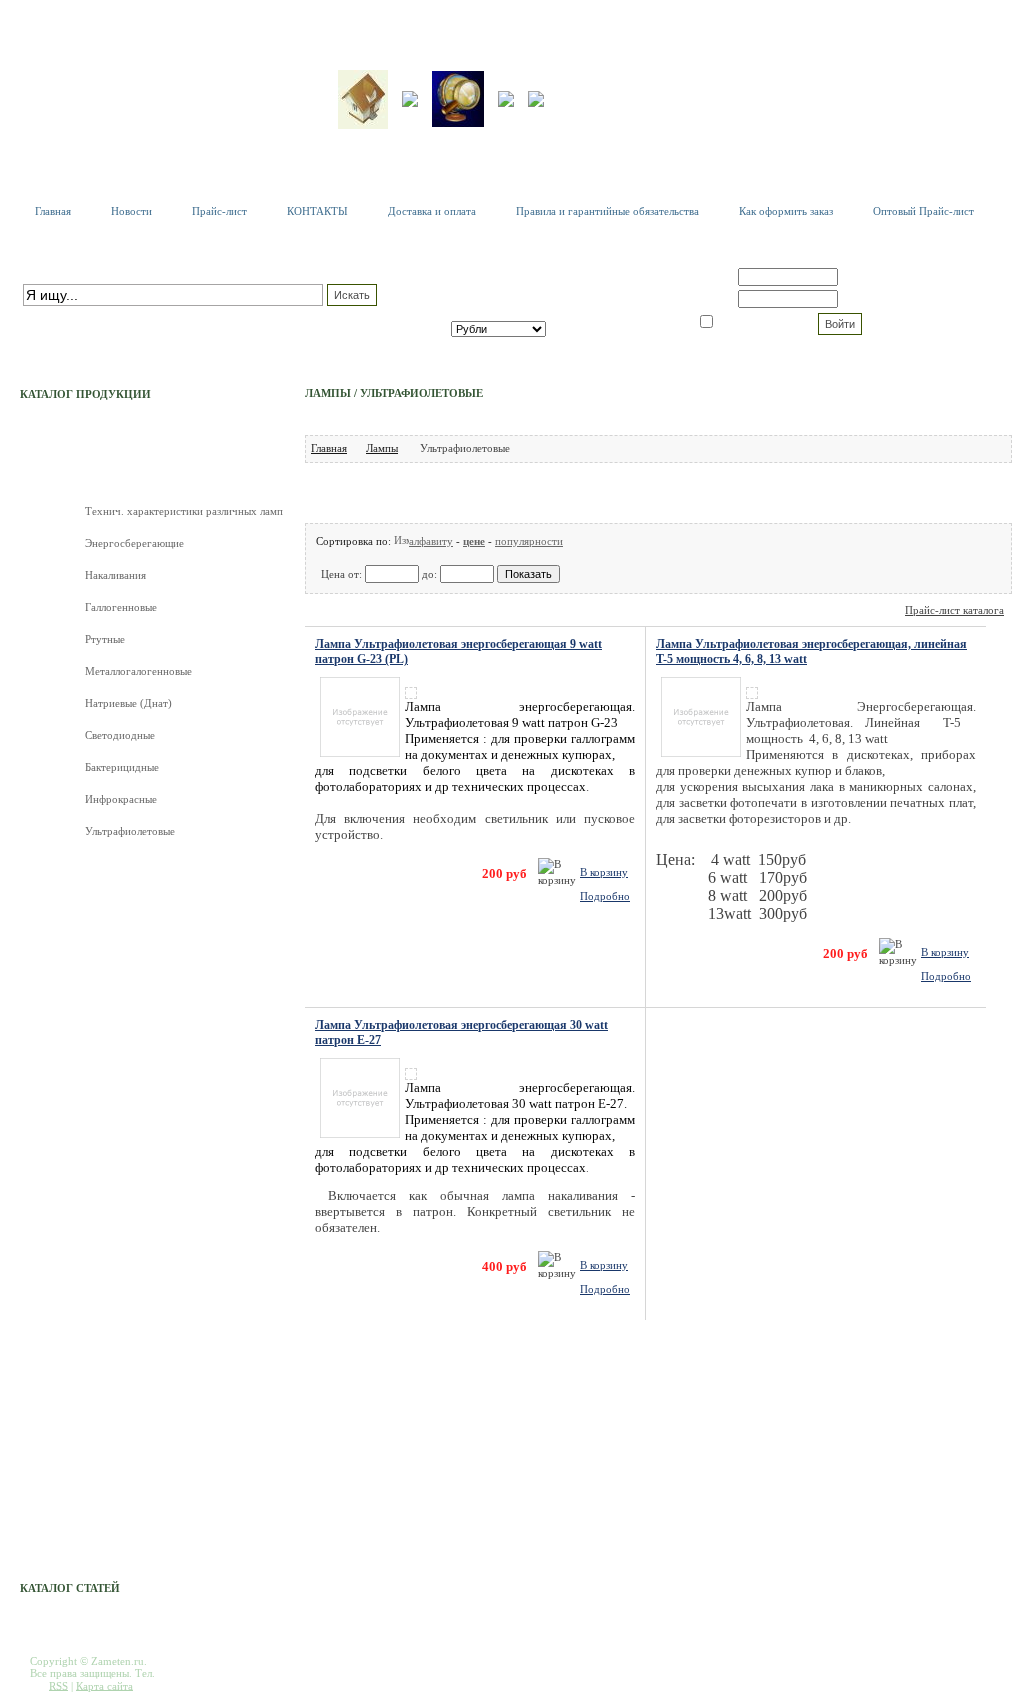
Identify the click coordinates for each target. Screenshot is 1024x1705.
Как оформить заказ (786, 211)
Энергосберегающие (134, 543)
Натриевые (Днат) (128, 703)
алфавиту (431, 541)
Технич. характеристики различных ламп (184, 511)
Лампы (382, 448)
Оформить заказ (611, 313)
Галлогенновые (121, 607)
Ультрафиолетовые (130, 831)
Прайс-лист (219, 211)
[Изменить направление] (401, 541)
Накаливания (115, 575)
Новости (131, 211)
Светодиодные (120, 735)
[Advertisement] (667, 493)
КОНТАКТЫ (317, 211)
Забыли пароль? (884, 299)
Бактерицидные (122, 767)
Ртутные (105, 639)
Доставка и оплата (432, 211)
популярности (529, 541)
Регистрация (873, 277)
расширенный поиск (71, 316)
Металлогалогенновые (138, 671)
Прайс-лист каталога (954, 610)
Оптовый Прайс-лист (923, 211)
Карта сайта (104, 1685)
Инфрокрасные (121, 799)
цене (474, 541)
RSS (58, 1685)
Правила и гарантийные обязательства (607, 211)
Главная (53, 211)
